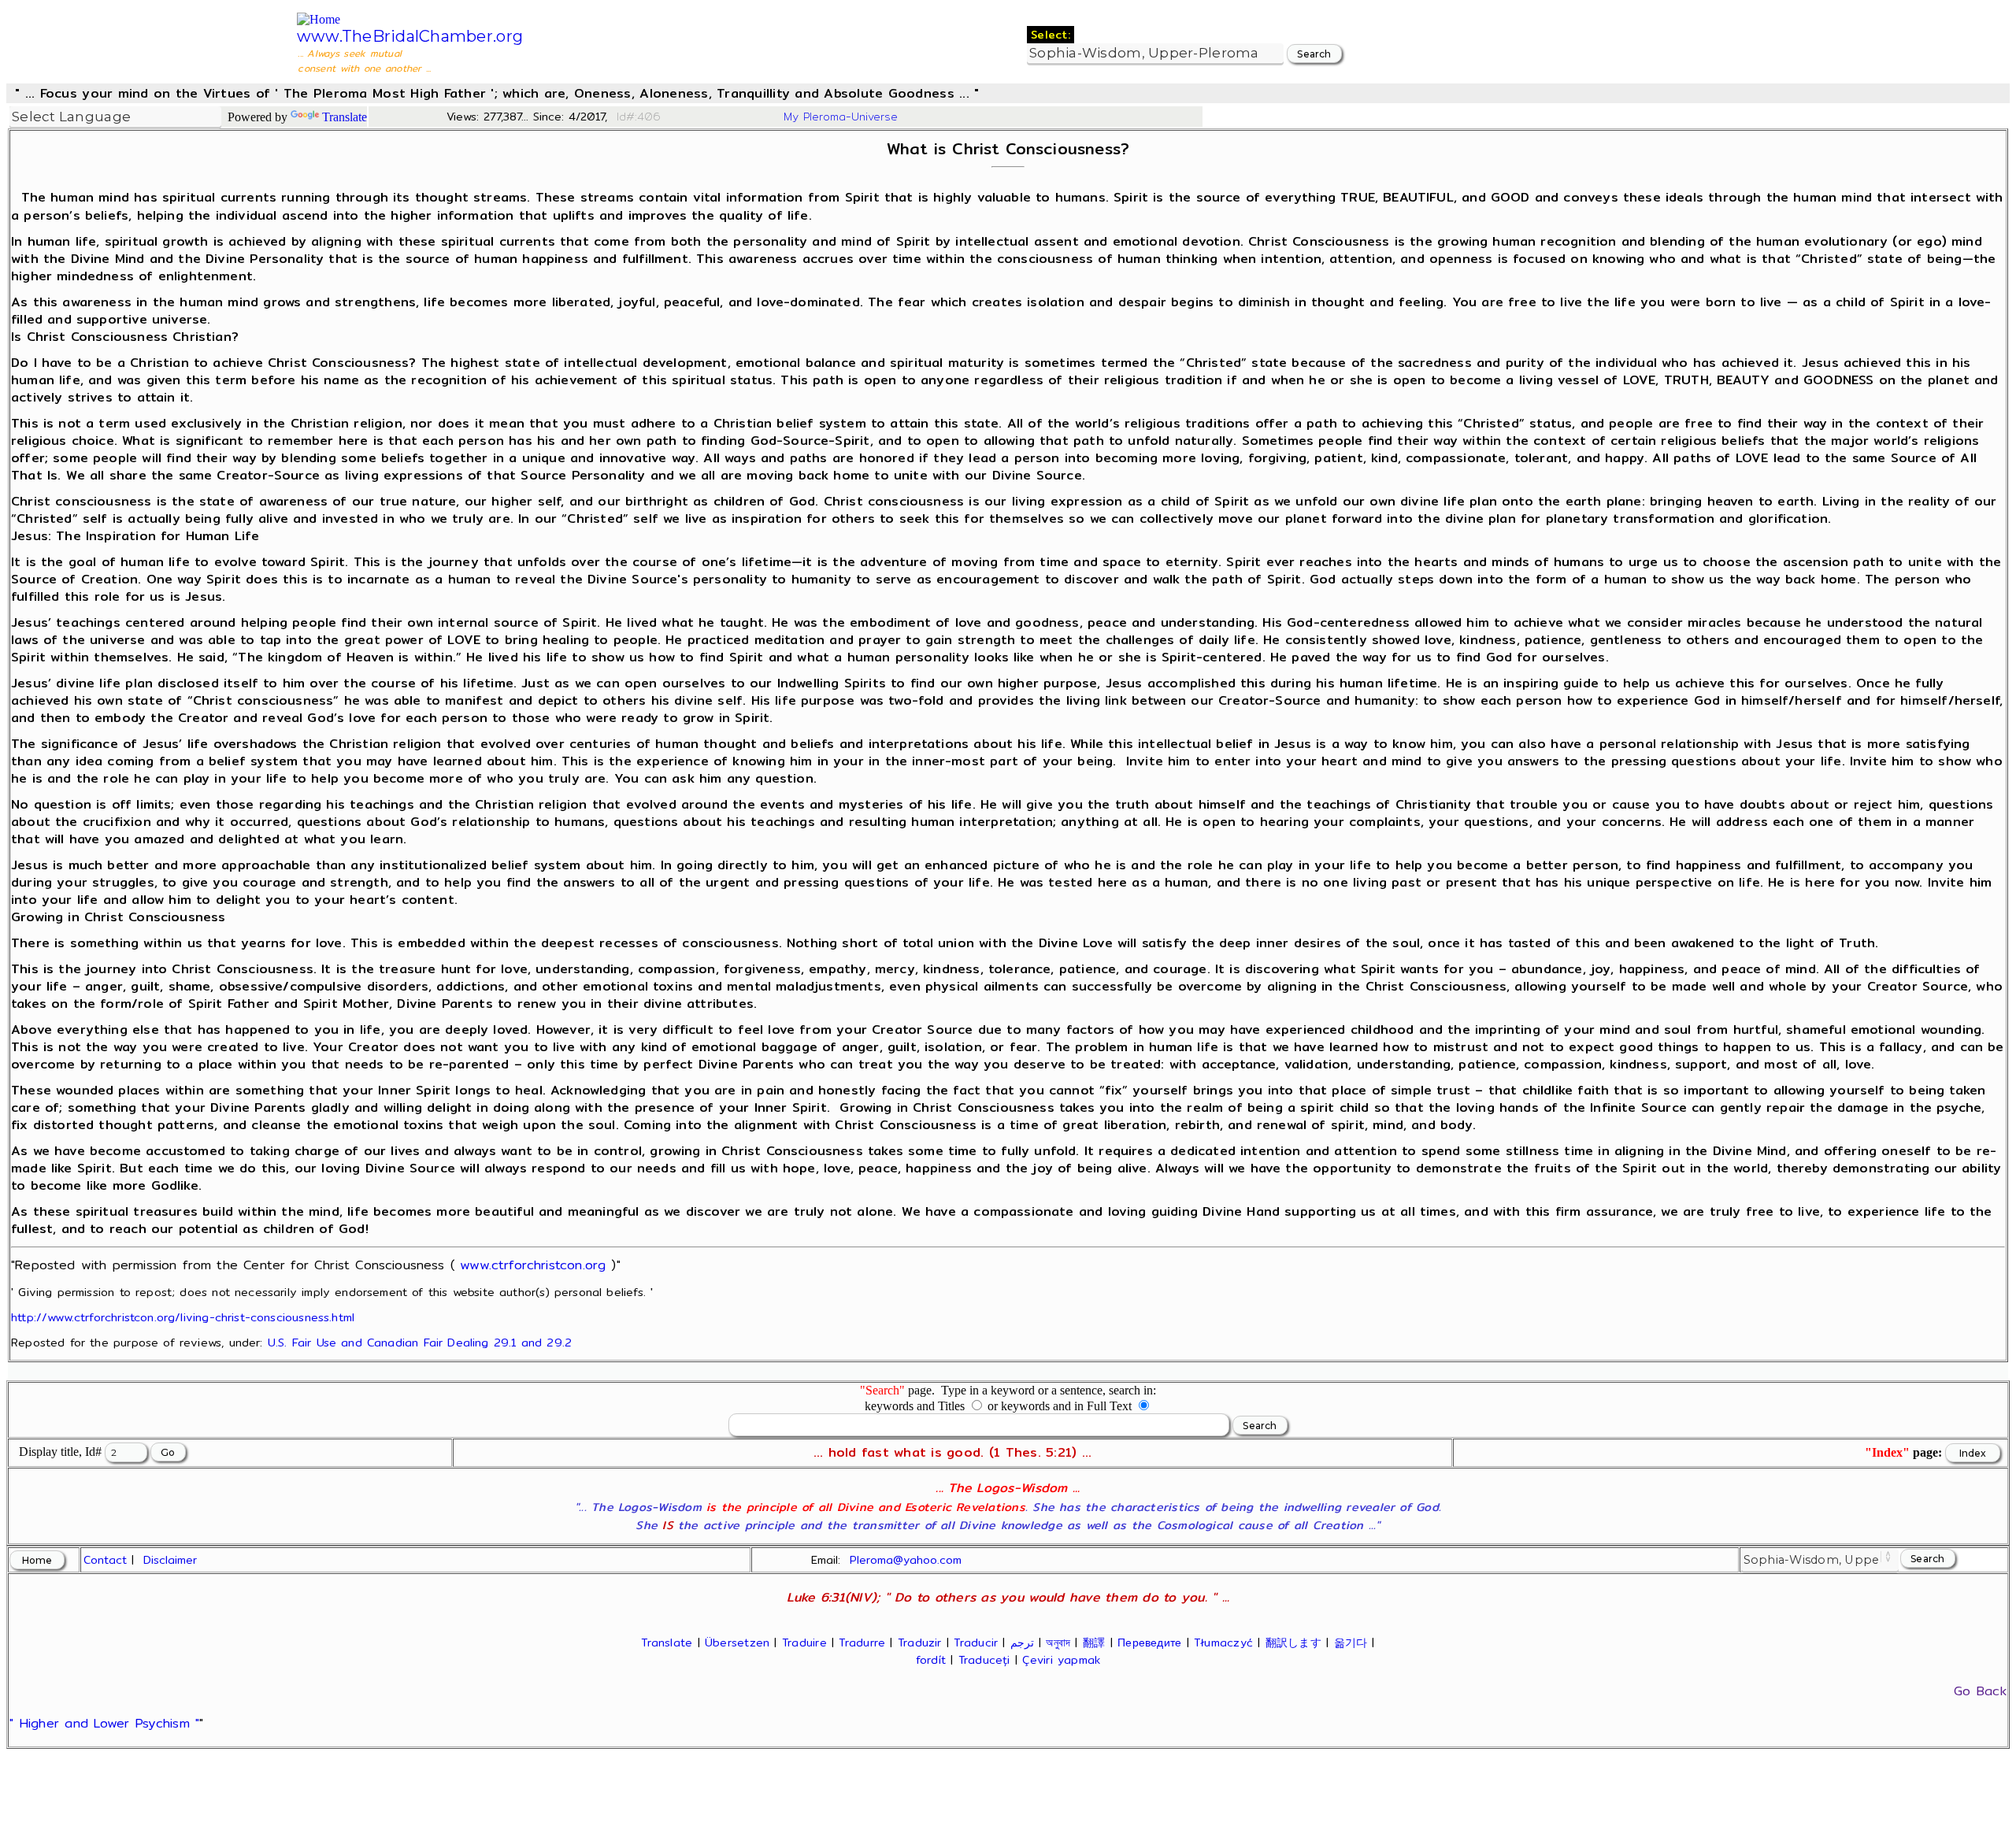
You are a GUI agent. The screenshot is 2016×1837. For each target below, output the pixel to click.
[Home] (319, 19)
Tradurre (862, 1643)
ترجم (1022, 1643)
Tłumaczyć (1223, 1643)
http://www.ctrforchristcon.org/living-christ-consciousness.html (183, 1317)
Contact (105, 1560)
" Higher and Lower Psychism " (104, 1723)
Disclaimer (170, 1560)
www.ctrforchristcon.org (533, 1265)
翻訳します (1293, 1643)
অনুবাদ (1058, 1643)
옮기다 (1351, 1643)
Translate (345, 117)
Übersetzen (737, 1643)
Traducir (976, 1643)
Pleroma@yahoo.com (906, 1560)
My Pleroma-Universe (841, 117)
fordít (931, 1660)
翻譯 (1094, 1643)
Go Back (1980, 1691)
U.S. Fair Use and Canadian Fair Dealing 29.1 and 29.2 (420, 1342)
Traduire (804, 1643)
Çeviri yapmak (1061, 1660)
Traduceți (984, 1660)
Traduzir (920, 1643)
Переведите (1149, 1643)
